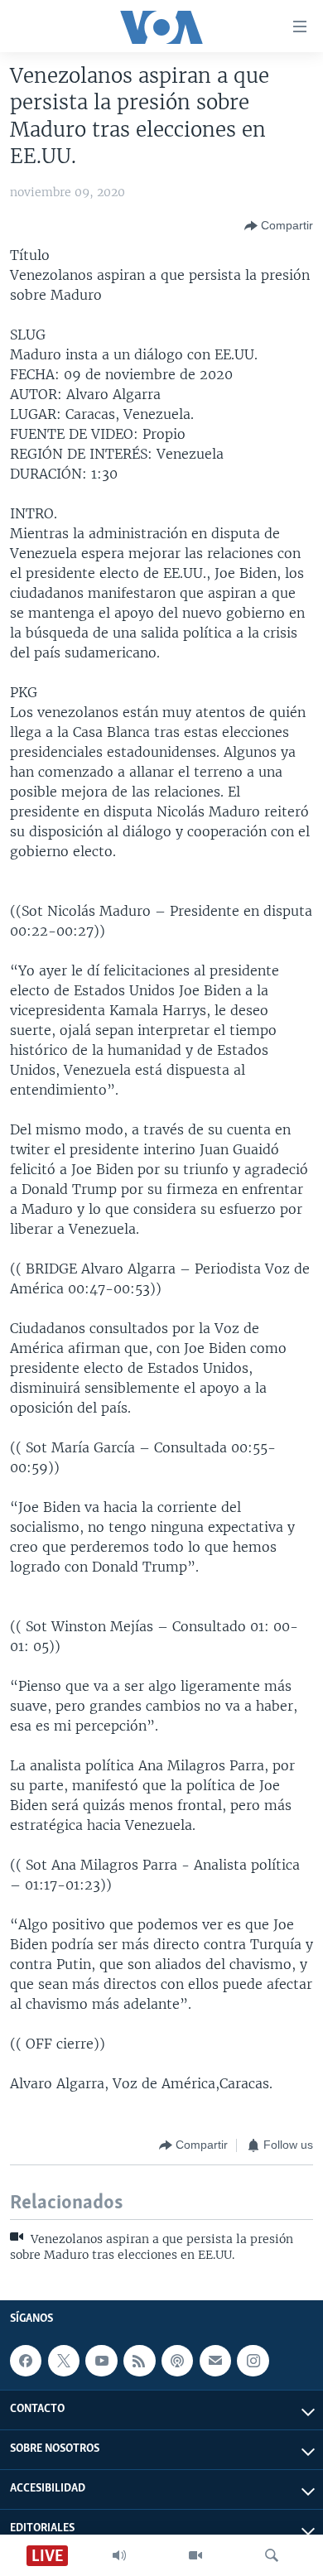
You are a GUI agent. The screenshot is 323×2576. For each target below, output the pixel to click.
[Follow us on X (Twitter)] (64, 2361)
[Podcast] (177, 2361)
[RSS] (139, 2361)
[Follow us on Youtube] (101, 2361)
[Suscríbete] (215, 2361)
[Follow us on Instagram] (253, 2361)
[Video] (195, 2555)
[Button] (279, 226)
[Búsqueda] (272, 2555)
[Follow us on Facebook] (26, 2361)
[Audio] (119, 2555)
